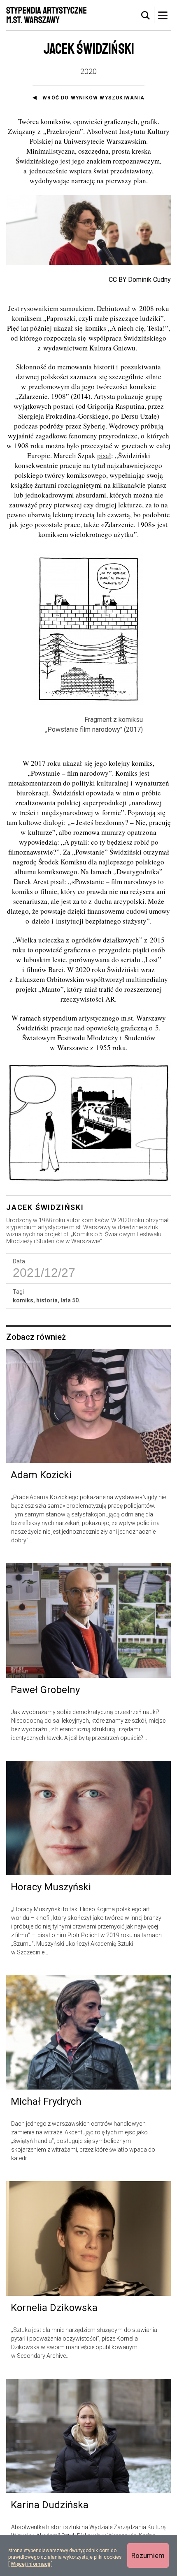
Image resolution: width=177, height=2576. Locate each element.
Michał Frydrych (46, 2101)
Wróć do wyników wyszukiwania (93, 98)
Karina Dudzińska (50, 2505)
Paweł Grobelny (45, 1690)
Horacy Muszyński (51, 1887)
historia (47, 1300)
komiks (23, 1300)
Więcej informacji (30, 2564)
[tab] (146, 16)
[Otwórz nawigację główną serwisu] (163, 15)
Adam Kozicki (41, 1475)
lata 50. (70, 1300)
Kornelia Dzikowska (54, 2308)
